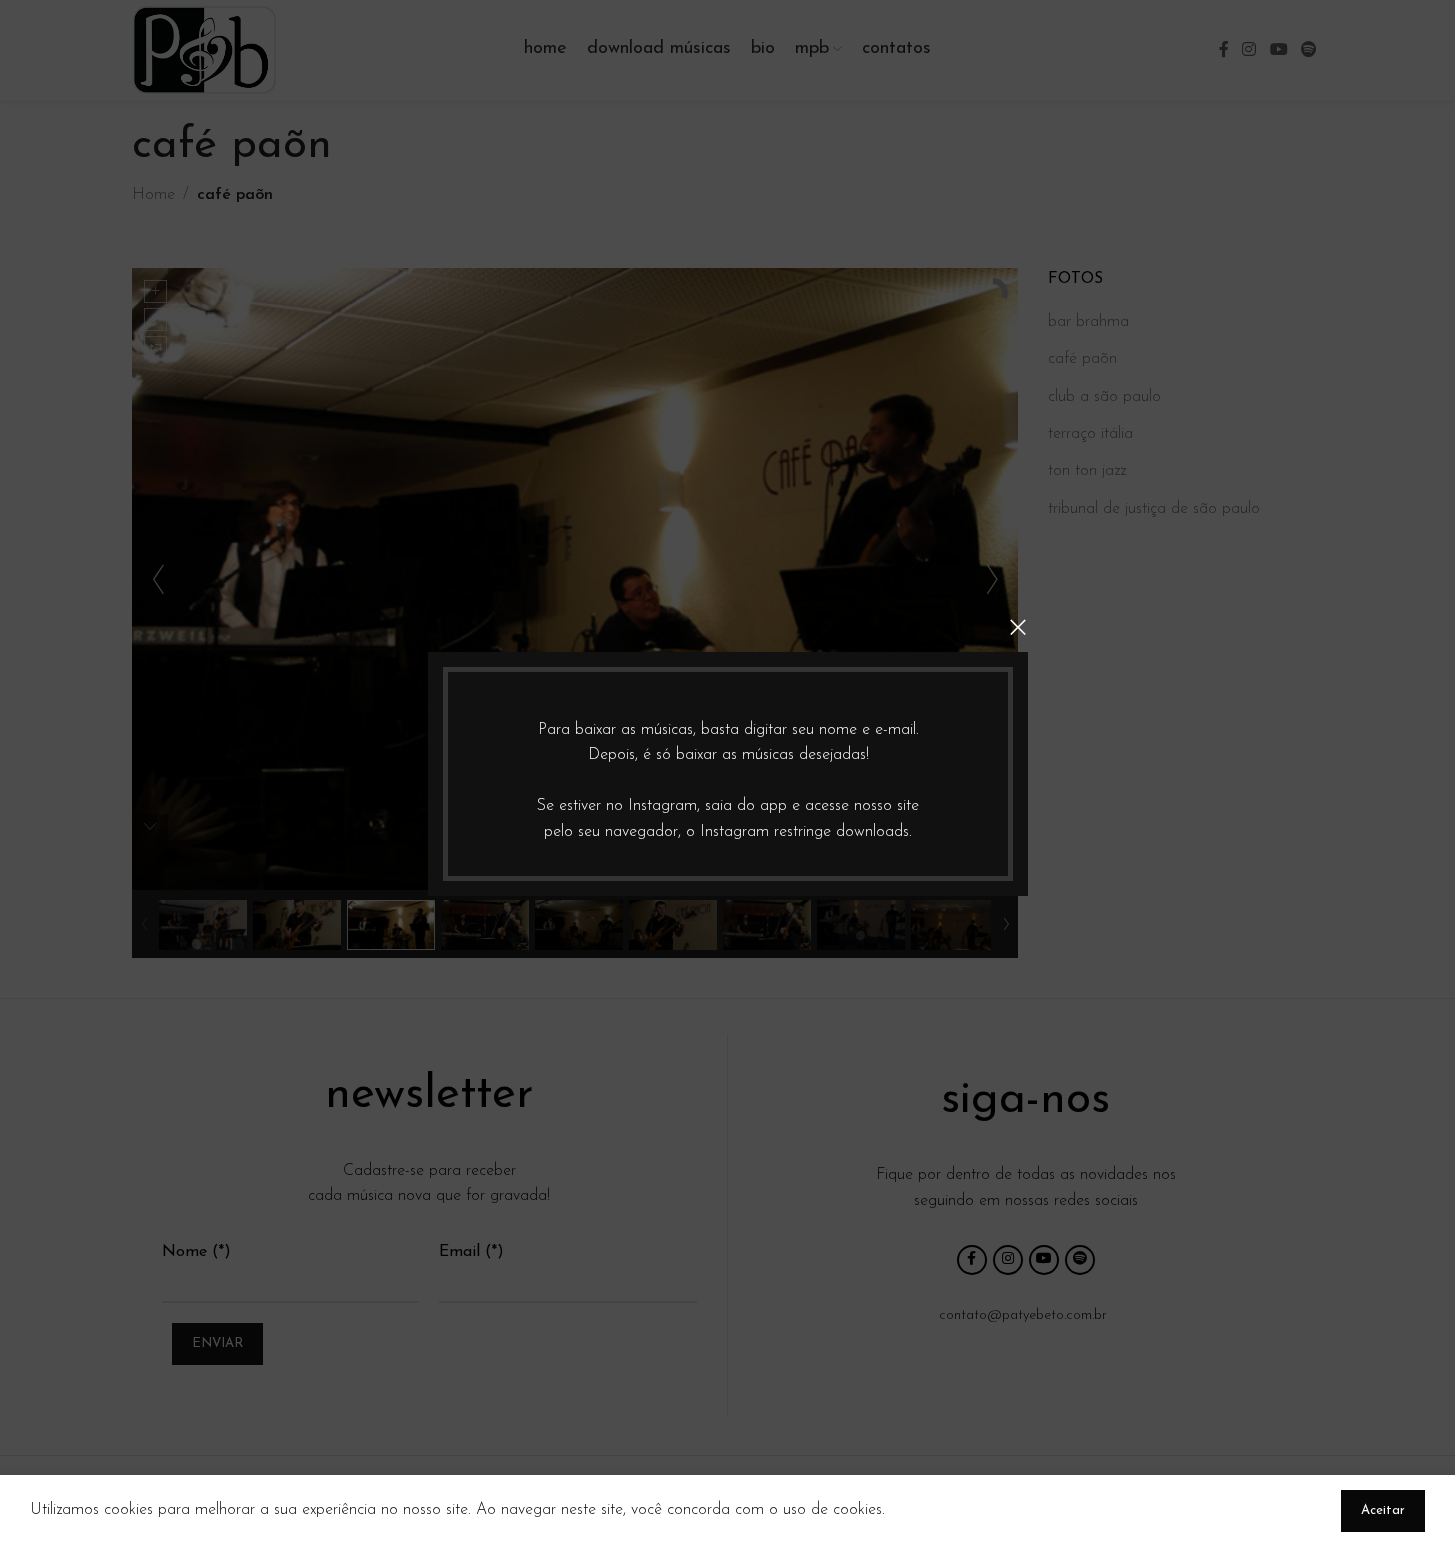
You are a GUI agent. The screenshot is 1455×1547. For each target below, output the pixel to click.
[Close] (1018, 627)
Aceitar (1383, 1510)
